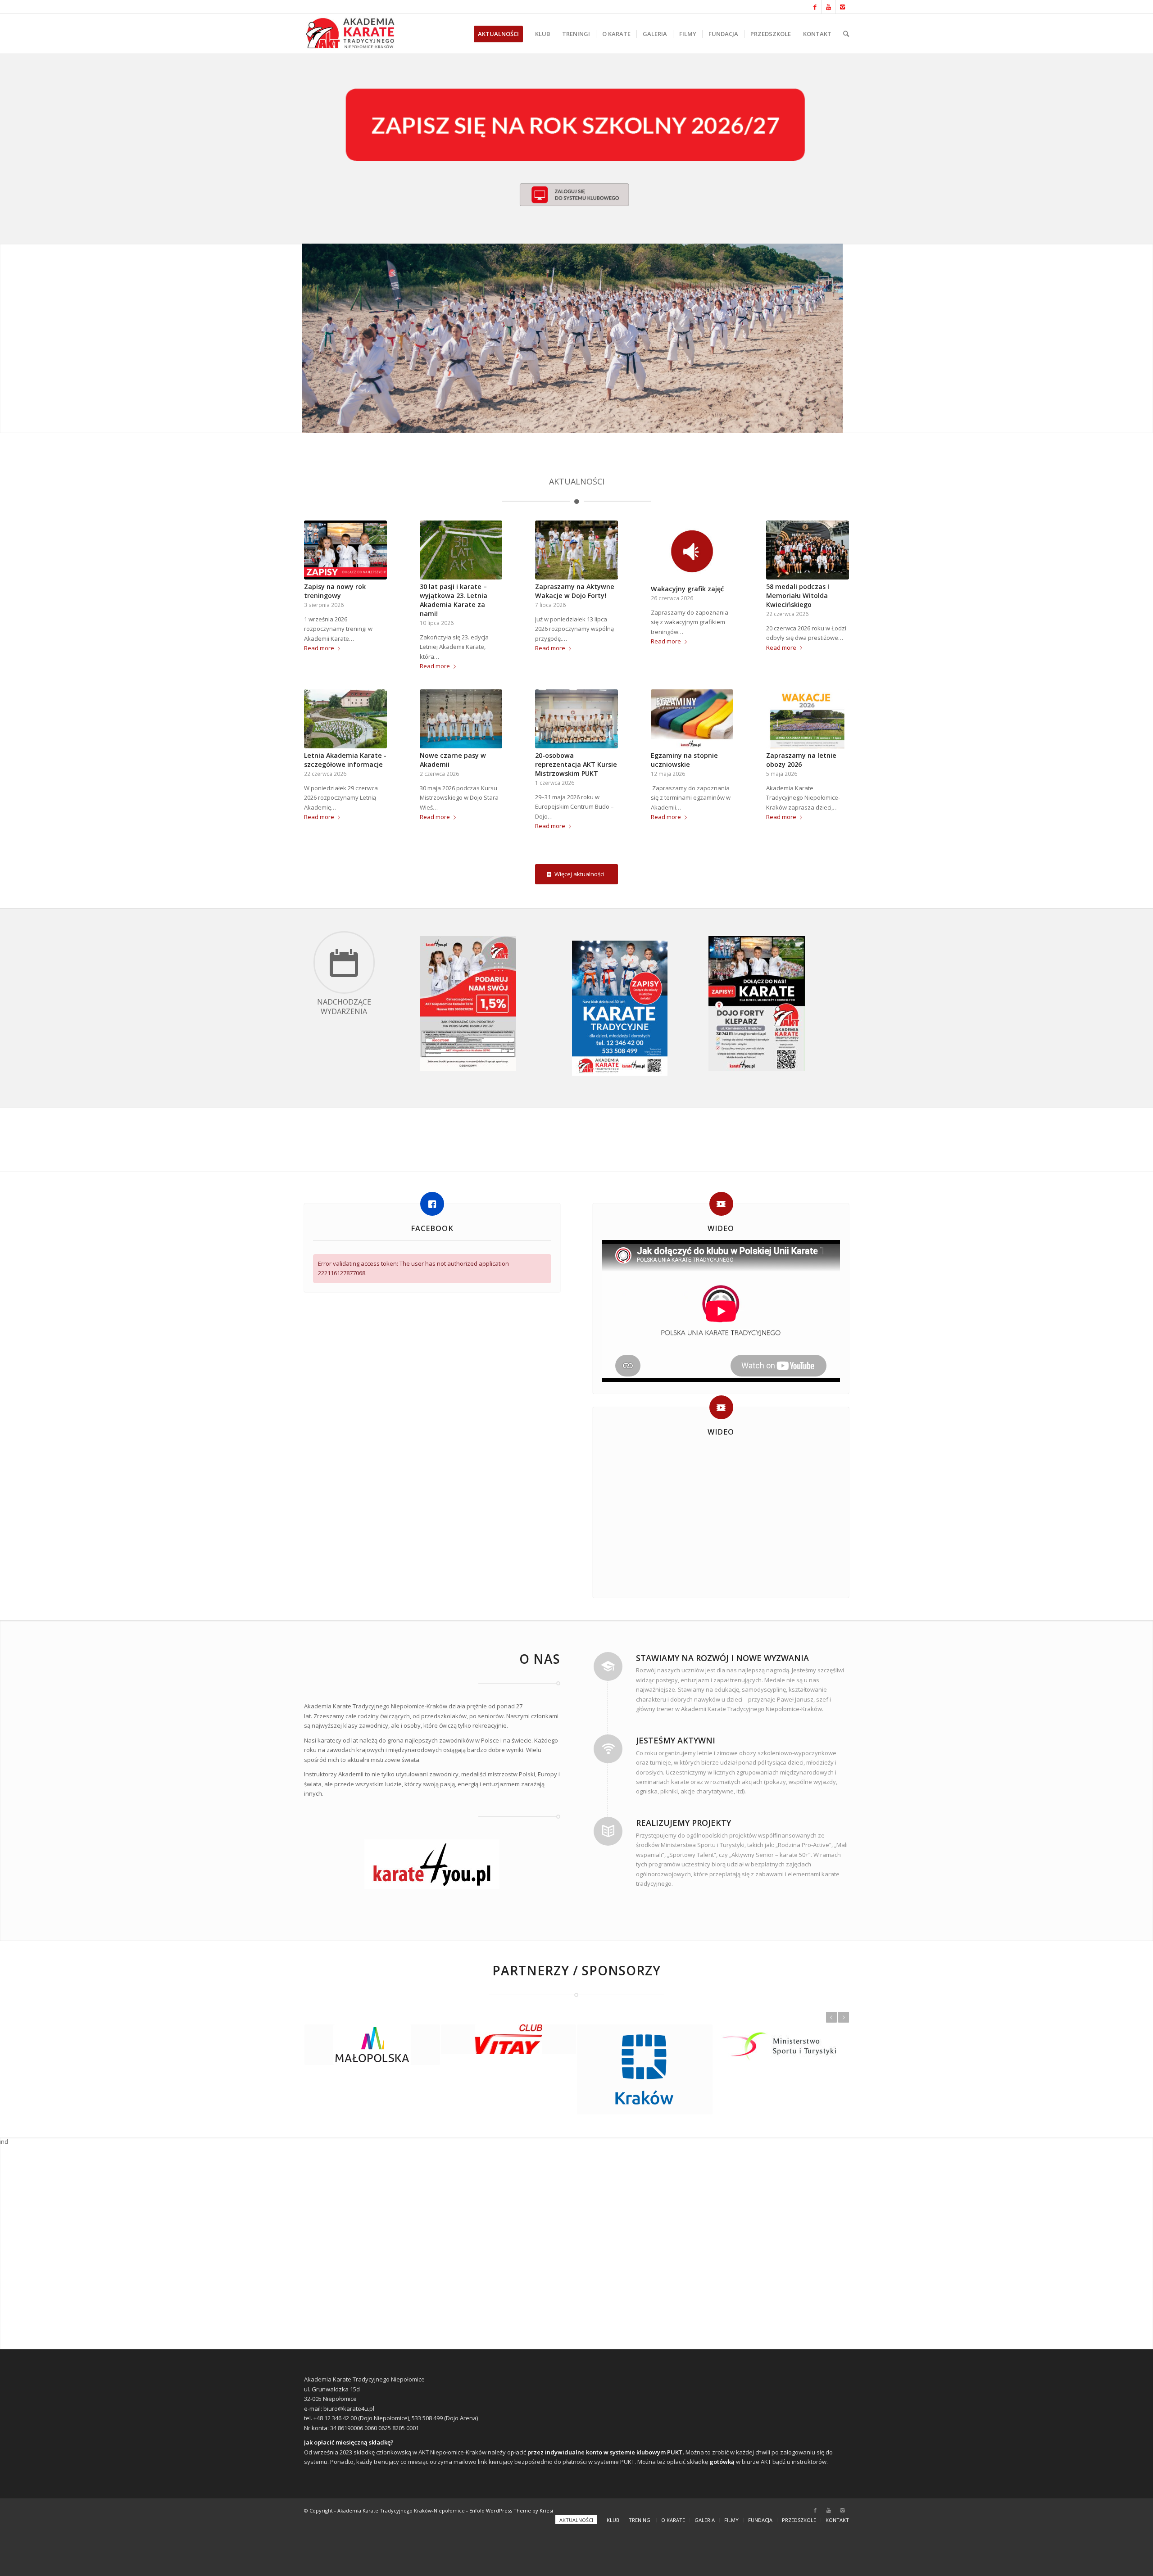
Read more (319, 648)
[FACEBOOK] (432, 1204)
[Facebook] (815, 7)
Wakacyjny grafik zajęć (687, 589)
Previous (831, 2017)
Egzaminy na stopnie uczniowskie (684, 760)
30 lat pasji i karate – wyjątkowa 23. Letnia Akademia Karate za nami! (454, 600)
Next (844, 2017)
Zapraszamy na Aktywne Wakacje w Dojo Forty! (575, 591)
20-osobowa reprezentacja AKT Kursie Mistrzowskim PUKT (576, 764)
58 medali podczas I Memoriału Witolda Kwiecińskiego (798, 595)
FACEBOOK (432, 1228)
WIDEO (721, 1228)
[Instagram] (842, 7)
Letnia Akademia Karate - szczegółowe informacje (345, 760)
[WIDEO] (721, 1204)
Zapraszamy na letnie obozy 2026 (801, 760)
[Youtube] (828, 7)
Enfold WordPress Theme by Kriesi (511, 2556)
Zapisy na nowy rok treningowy (335, 591)
